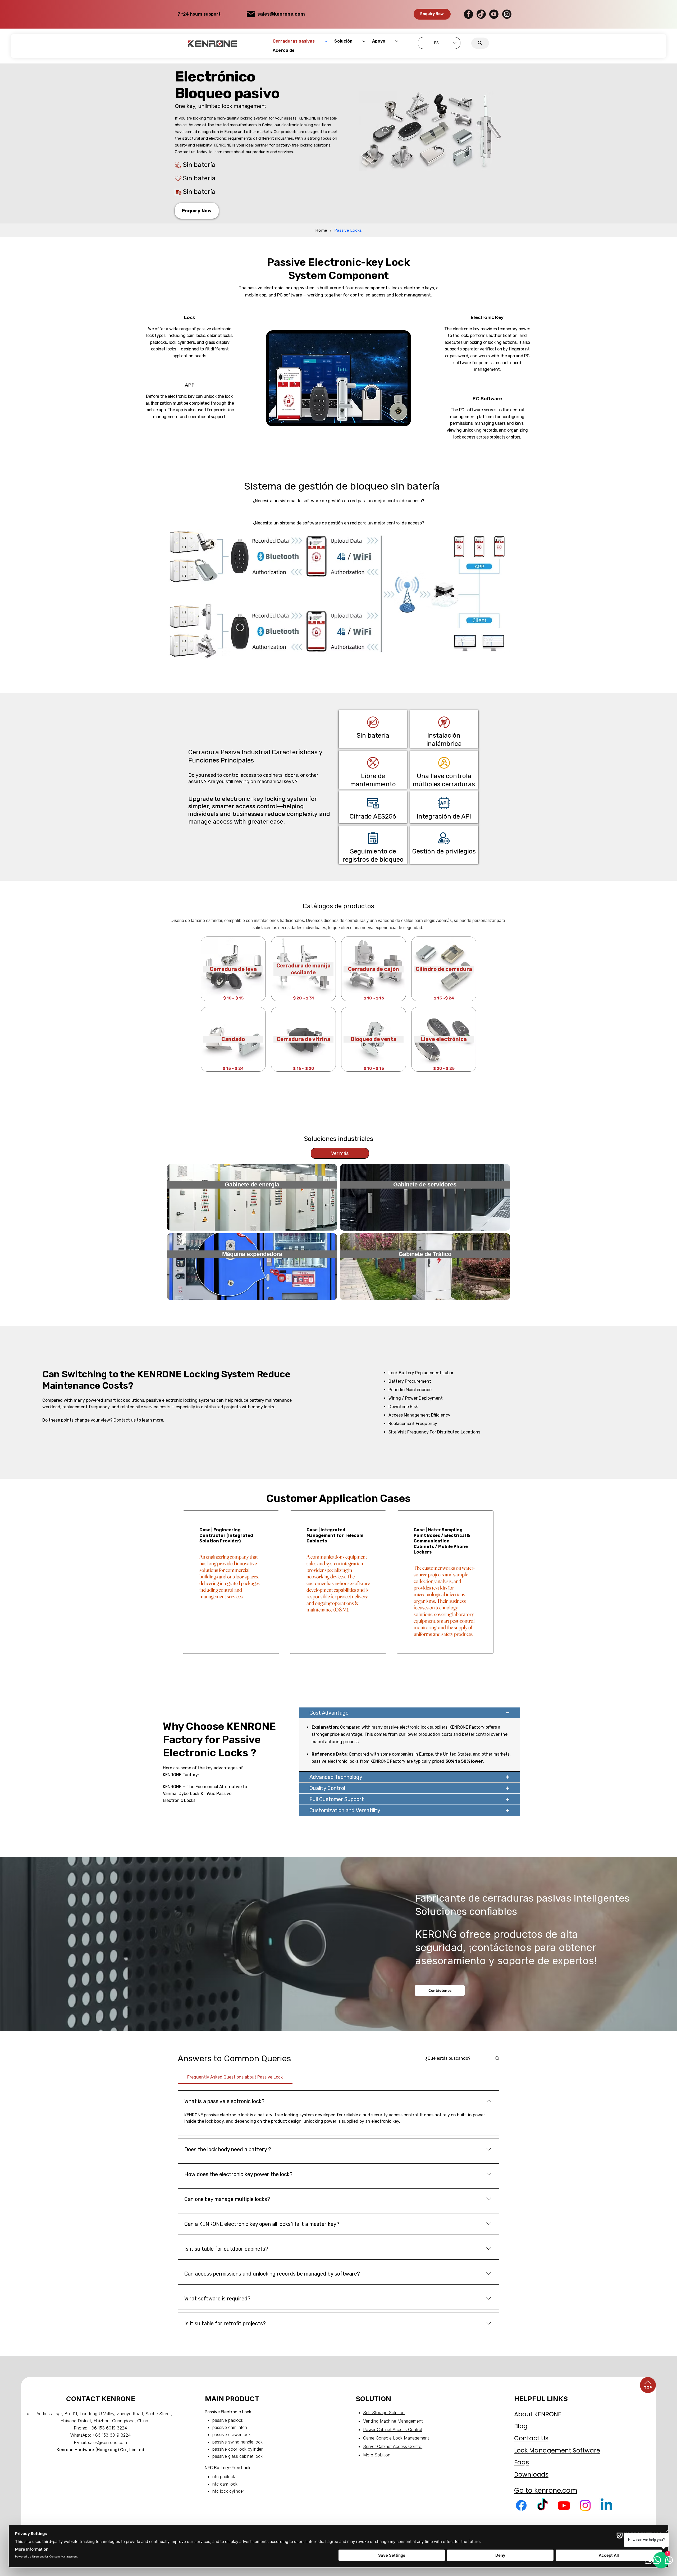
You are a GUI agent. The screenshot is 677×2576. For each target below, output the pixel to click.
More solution (377, 2455)
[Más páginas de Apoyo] (397, 41)
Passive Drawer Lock (232, 2435)
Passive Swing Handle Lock (237, 2442)
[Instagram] (585, 2505)
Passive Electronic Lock (228, 2412)
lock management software (557, 2450)
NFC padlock (224, 2477)
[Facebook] (521, 2505)
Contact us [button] (124, 1420)
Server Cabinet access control (393, 2446)
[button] (432, 14)
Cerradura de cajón (374, 969)
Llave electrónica (444, 1039)
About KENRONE (538, 2414)
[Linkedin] (606, 2505)
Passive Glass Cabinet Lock (237, 2456)
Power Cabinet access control (393, 2429)
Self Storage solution (384, 2413)
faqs (522, 2462)
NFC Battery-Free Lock (228, 2468)
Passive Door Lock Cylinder (237, 2449)
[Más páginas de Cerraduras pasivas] (326, 41)
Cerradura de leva (233, 969)
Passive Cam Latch (230, 2427)
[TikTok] (542, 2505)
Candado (233, 1039)
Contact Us (531, 2438)
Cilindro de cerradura (444, 969)
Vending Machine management (393, 2421)
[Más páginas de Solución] (364, 41)
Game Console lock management (396, 2438)
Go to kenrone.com (546, 2490)
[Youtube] (564, 2505)
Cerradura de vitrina (303, 1039)
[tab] (235, 2077)
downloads (531, 2474)
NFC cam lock (225, 2484)
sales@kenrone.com (281, 14)
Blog (521, 2426)
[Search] (480, 43)
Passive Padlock (228, 2420)
